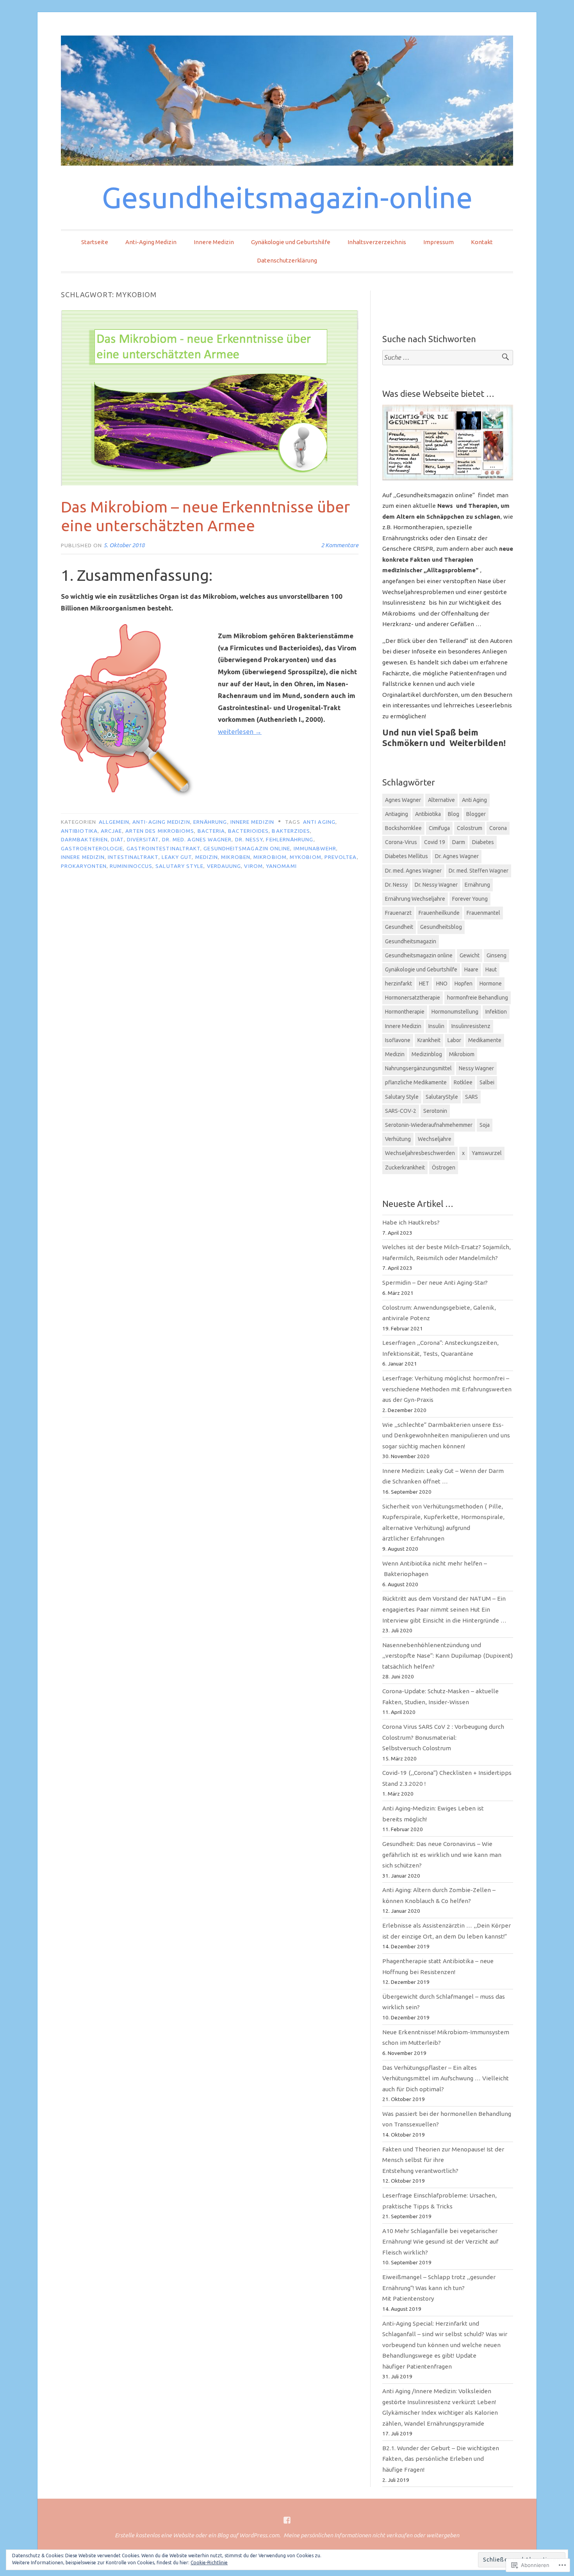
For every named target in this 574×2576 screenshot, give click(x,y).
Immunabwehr (315, 848)
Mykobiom (306, 857)
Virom (253, 866)
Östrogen (444, 1168)
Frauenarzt (398, 913)
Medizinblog (427, 1054)
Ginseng (496, 955)
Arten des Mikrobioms (160, 831)
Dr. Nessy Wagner (436, 885)
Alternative (441, 800)
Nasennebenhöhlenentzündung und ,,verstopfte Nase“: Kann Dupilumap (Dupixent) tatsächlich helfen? (447, 1656)
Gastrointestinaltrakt (164, 848)
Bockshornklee (403, 828)
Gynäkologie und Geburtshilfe (291, 242)
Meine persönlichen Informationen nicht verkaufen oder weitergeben (371, 2535)
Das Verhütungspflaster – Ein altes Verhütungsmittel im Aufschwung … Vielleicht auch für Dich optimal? (446, 2078)
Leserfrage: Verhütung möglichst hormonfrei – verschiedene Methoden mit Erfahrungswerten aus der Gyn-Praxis (447, 1389)
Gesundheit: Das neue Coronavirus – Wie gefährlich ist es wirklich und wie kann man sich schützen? (442, 1855)
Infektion (496, 1012)
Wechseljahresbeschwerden (420, 1153)
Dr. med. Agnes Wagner (197, 839)
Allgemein (114, 822)
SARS (471, 1097)
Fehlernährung (290, 839)
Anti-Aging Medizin (151, 242)
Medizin (207, 857)
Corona (498, 828)
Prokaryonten (84, 866)
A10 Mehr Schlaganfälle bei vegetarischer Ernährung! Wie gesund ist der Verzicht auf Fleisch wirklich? (440, 2242)
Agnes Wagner (403, 800)
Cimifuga (439, 828)
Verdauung (224, 866)
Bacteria (211, 831)
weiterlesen (240, 731)
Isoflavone (398, 1040)
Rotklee (463, 1082)
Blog (454, 814)
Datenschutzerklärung (287, 260)
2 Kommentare (340, 545)
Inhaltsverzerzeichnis (377, 242)
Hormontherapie (405, 1012)
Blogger (476, 814)
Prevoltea (341, 857)
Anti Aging (319, 822)
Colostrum (470, 828)
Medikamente (485, 1040)
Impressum (439, 242)
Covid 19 (435, 842)
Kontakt (482, 242)
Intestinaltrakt (133, 857)
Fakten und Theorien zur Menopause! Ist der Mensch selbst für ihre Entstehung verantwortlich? (443, 2160)
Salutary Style (179, 866)
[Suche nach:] (448, 358)
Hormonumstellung (455, 1012)
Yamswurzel (487, 1153)
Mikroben (236, 857)
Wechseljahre (435, 1139)
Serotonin (435, 1111)
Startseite (95, 242)
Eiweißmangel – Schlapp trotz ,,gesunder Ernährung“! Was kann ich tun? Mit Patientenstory (439, 2288)
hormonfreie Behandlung (478, 998)
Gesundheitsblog (441, 927)
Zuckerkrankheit (405, 1168)
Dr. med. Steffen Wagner (479, 871)
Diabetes (483, 842)
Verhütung (398, 1139)
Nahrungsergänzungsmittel (418, 1068)
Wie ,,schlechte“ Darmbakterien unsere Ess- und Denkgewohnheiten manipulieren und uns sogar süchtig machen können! (446, 1435)
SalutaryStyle (442, 1097)
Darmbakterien (84, 839)
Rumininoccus (131, 866)
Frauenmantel (483, 913)
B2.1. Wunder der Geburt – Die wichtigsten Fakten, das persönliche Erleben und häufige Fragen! (441, 2459)
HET (424, 984)
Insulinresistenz (471, 1026)
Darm (459, 842)
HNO (442, 984)
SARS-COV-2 (401, 1111)
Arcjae (111, 831)
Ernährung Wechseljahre (415, 899)
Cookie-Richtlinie (209, 2563)
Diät (117, 839)
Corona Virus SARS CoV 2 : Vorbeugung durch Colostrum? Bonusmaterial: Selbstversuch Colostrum (443, 1737)
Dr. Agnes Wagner (457, 856)
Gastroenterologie (92, 848)
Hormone (491, 984)
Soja (485, 1125)
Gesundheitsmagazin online (247, 848)
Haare (471, 969)
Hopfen (463, 984)
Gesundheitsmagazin (411, 941)
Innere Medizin (214, 242)
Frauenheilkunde (439, 913)
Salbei (487, 1082)
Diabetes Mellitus (406, 856)
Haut (491, 969)
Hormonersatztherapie (413, 998)
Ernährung (210, 822)
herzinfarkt (398, 984)
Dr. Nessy (249, 839)
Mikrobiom (270, 857)
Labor (454, 1040)
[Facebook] (287, 2520)
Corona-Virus (401, 842)
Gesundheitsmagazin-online (287, 197)
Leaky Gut (177, 857)
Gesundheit (399, 927)
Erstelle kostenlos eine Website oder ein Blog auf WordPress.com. (198, 2535)
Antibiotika (79, 831)
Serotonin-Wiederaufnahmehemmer (429, 1125)
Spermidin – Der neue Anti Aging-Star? (435, 1283)
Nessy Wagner (476, 1068)
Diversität (143, 839)
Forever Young (470, 899)
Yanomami (281, 866)
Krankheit (429, 1040)
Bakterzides (291, 831)
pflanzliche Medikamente (416, 1082)
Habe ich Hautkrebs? (411, 1222)
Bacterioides (248, 831)
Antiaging (397, 814)
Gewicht (470, 955)
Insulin (436, 1026)
